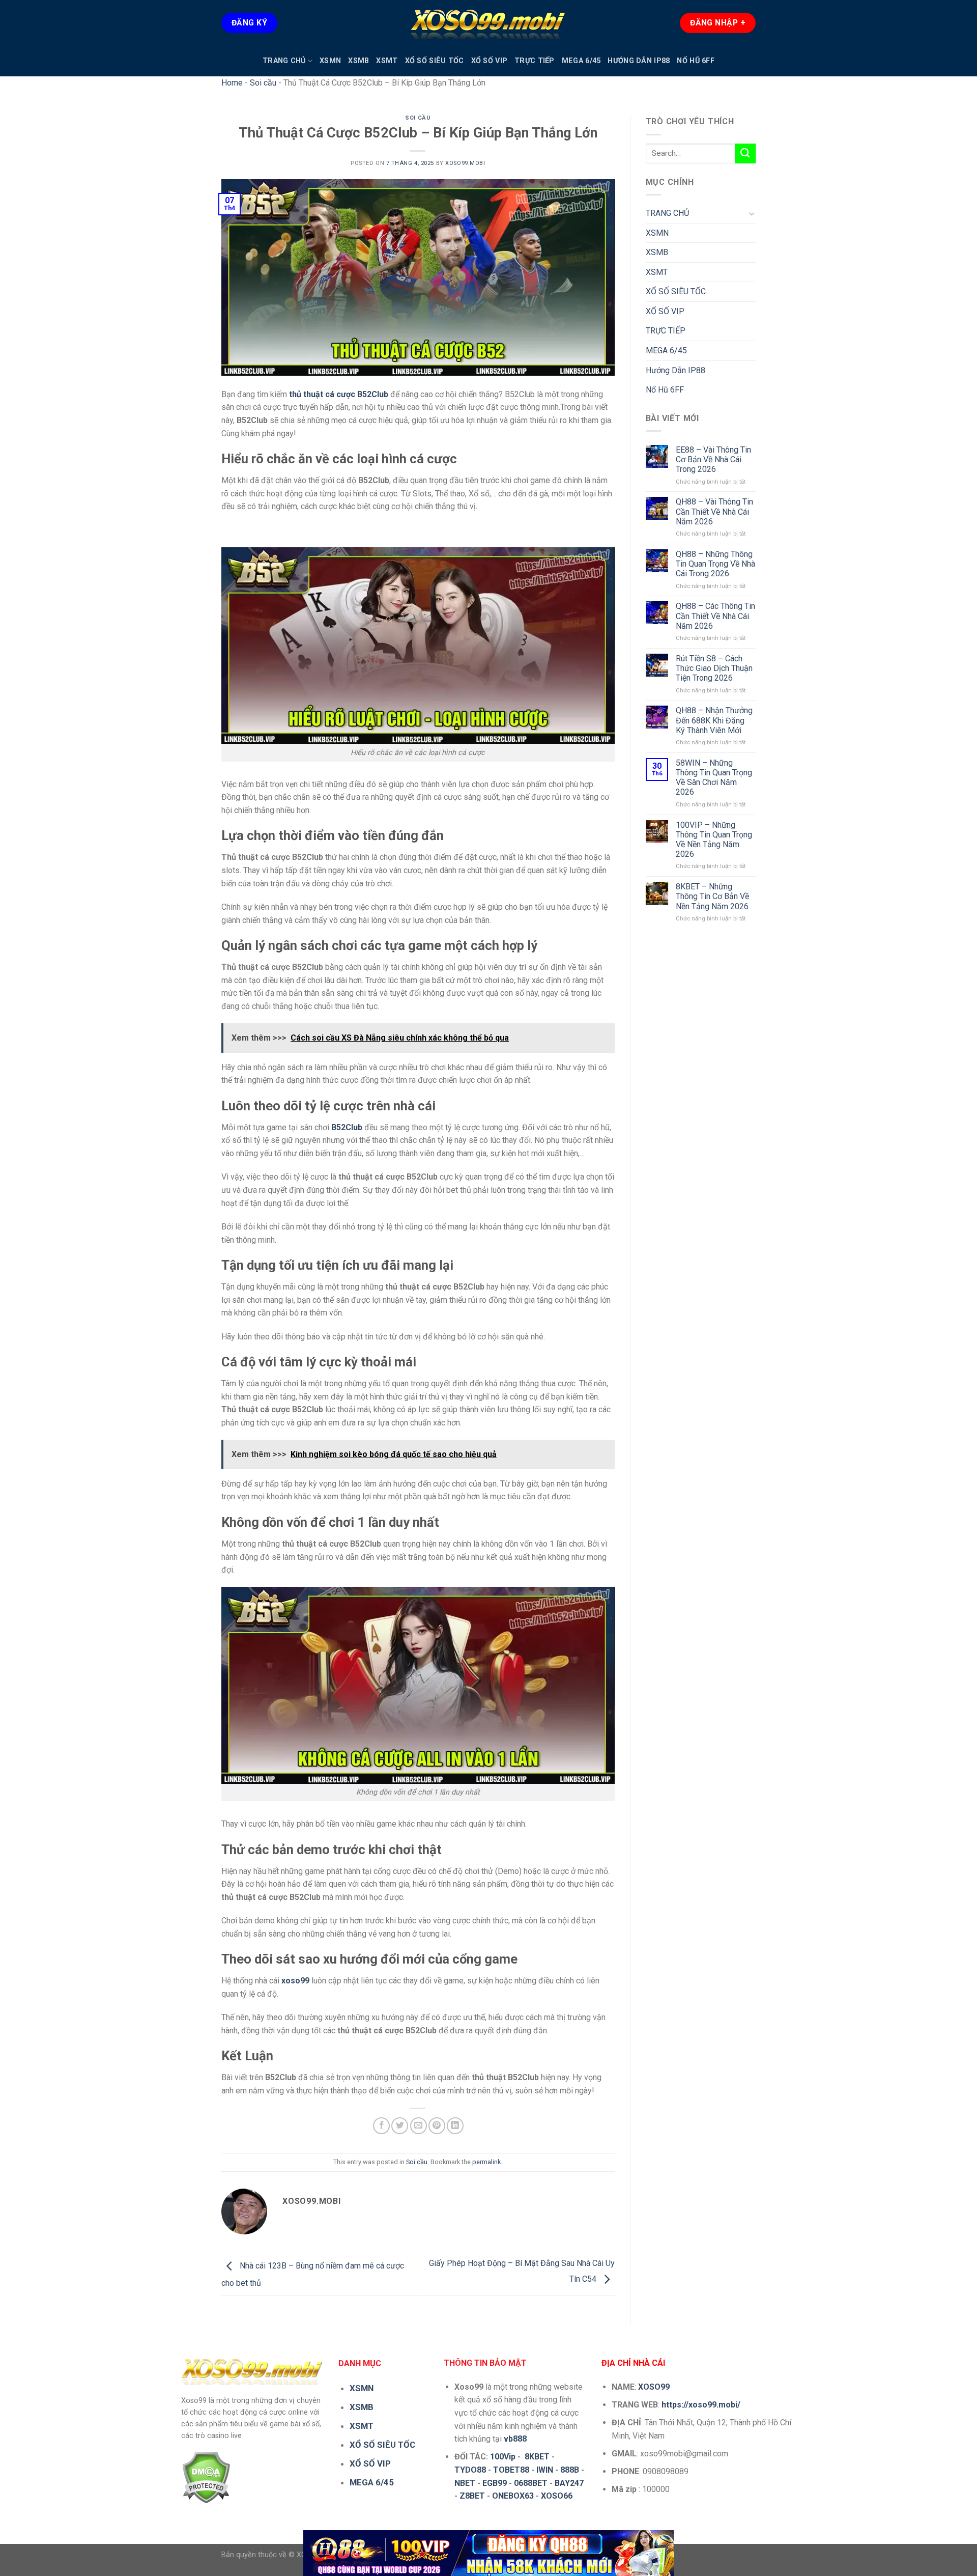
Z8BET (472, 2496)
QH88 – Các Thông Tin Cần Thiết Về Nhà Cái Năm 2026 (715, 616)
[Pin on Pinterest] (437, 2126)
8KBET (537, 2457)
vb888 (515, 2439)
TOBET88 (511, 2470)
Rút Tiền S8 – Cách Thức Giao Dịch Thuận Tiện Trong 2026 (714, 668)
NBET (465, 2483)
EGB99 (495, 2483)
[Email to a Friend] (419, 2126)
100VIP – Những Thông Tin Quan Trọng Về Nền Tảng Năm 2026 (714, 840)
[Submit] (745, 153)
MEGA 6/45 (581, 61)
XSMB (358, 61)
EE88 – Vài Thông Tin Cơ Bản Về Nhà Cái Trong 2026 (713, 459)
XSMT (387, 61)
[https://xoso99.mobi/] (489, 2553)
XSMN (330, 61)
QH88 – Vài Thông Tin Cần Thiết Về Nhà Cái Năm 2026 (714, 511)
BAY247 (569, 2483)
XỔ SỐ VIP (490, 61)
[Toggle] (752, 213)
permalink (486, 2162)
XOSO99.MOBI (465, 163)
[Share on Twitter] (400, 2126)
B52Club (347, 1127)
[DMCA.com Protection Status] (206, 2477)
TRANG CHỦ (284, 61)
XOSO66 (557, 2496)
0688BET (531, 2483)
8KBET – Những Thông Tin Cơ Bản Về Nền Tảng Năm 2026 (712, 896)
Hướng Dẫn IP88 (639, 61)
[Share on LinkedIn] (455, 2126)
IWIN (545, 2470)
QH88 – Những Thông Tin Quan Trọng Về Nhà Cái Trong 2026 (715, 564)
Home (232, 83)
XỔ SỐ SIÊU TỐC (435, 61)
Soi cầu (263, 83)
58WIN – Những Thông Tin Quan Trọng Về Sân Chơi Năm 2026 (714, 778)
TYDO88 (470, 2470)
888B (570, 2470)
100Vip (503, 2457)
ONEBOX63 (513, 2496)
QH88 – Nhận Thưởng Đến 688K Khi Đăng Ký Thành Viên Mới (714, 720)
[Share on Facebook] (381, 2126)
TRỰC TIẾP (535, 61)
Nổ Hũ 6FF (696, 61)
